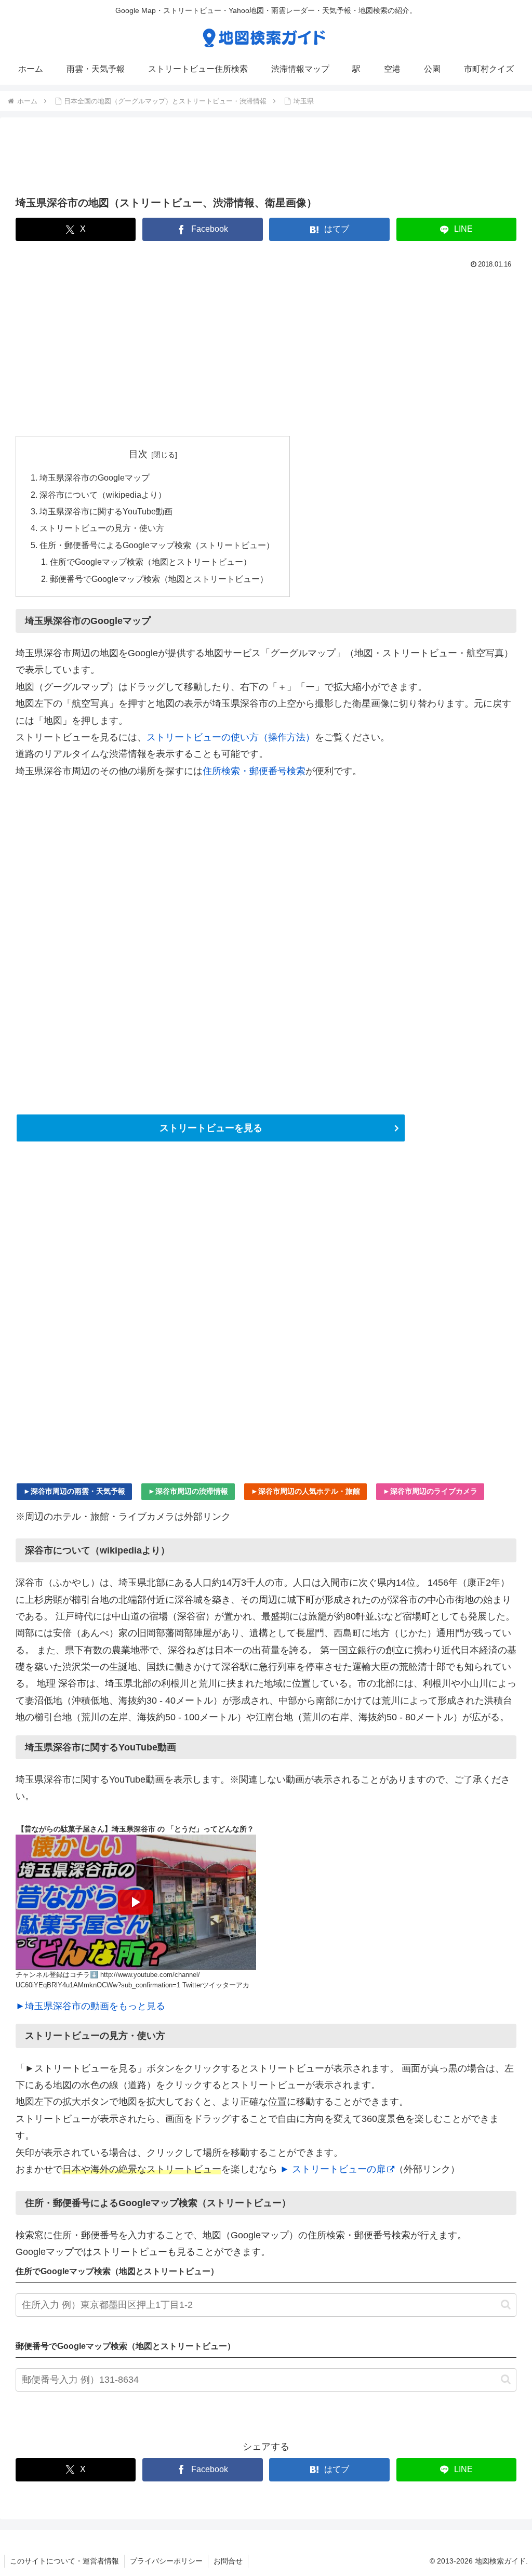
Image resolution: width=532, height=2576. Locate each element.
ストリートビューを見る (211, 1128)
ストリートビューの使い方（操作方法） (231, 737)
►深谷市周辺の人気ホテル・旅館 (305, 1491)
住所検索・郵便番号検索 (254, 771)
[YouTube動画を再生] (136, 1902)
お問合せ (228, 2561)
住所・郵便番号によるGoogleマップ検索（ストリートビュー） (157, 545)
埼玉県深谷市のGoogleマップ (95, 477)
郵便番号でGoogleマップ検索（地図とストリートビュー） (159, 579)
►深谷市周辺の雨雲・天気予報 (74, 1491)
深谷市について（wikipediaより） (103, 495)
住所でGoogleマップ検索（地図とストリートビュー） (151, 562)
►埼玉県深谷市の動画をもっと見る (90, 2006)
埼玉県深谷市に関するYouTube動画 (106, 511)
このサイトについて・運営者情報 (64, 2561)
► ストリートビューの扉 (333, 2169)
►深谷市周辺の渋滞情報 (188, 1491)
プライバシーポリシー (166, 2561)
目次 (138, 454)
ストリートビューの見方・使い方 (102, 528)
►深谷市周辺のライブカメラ (430, 1491)
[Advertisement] (266, 160)
